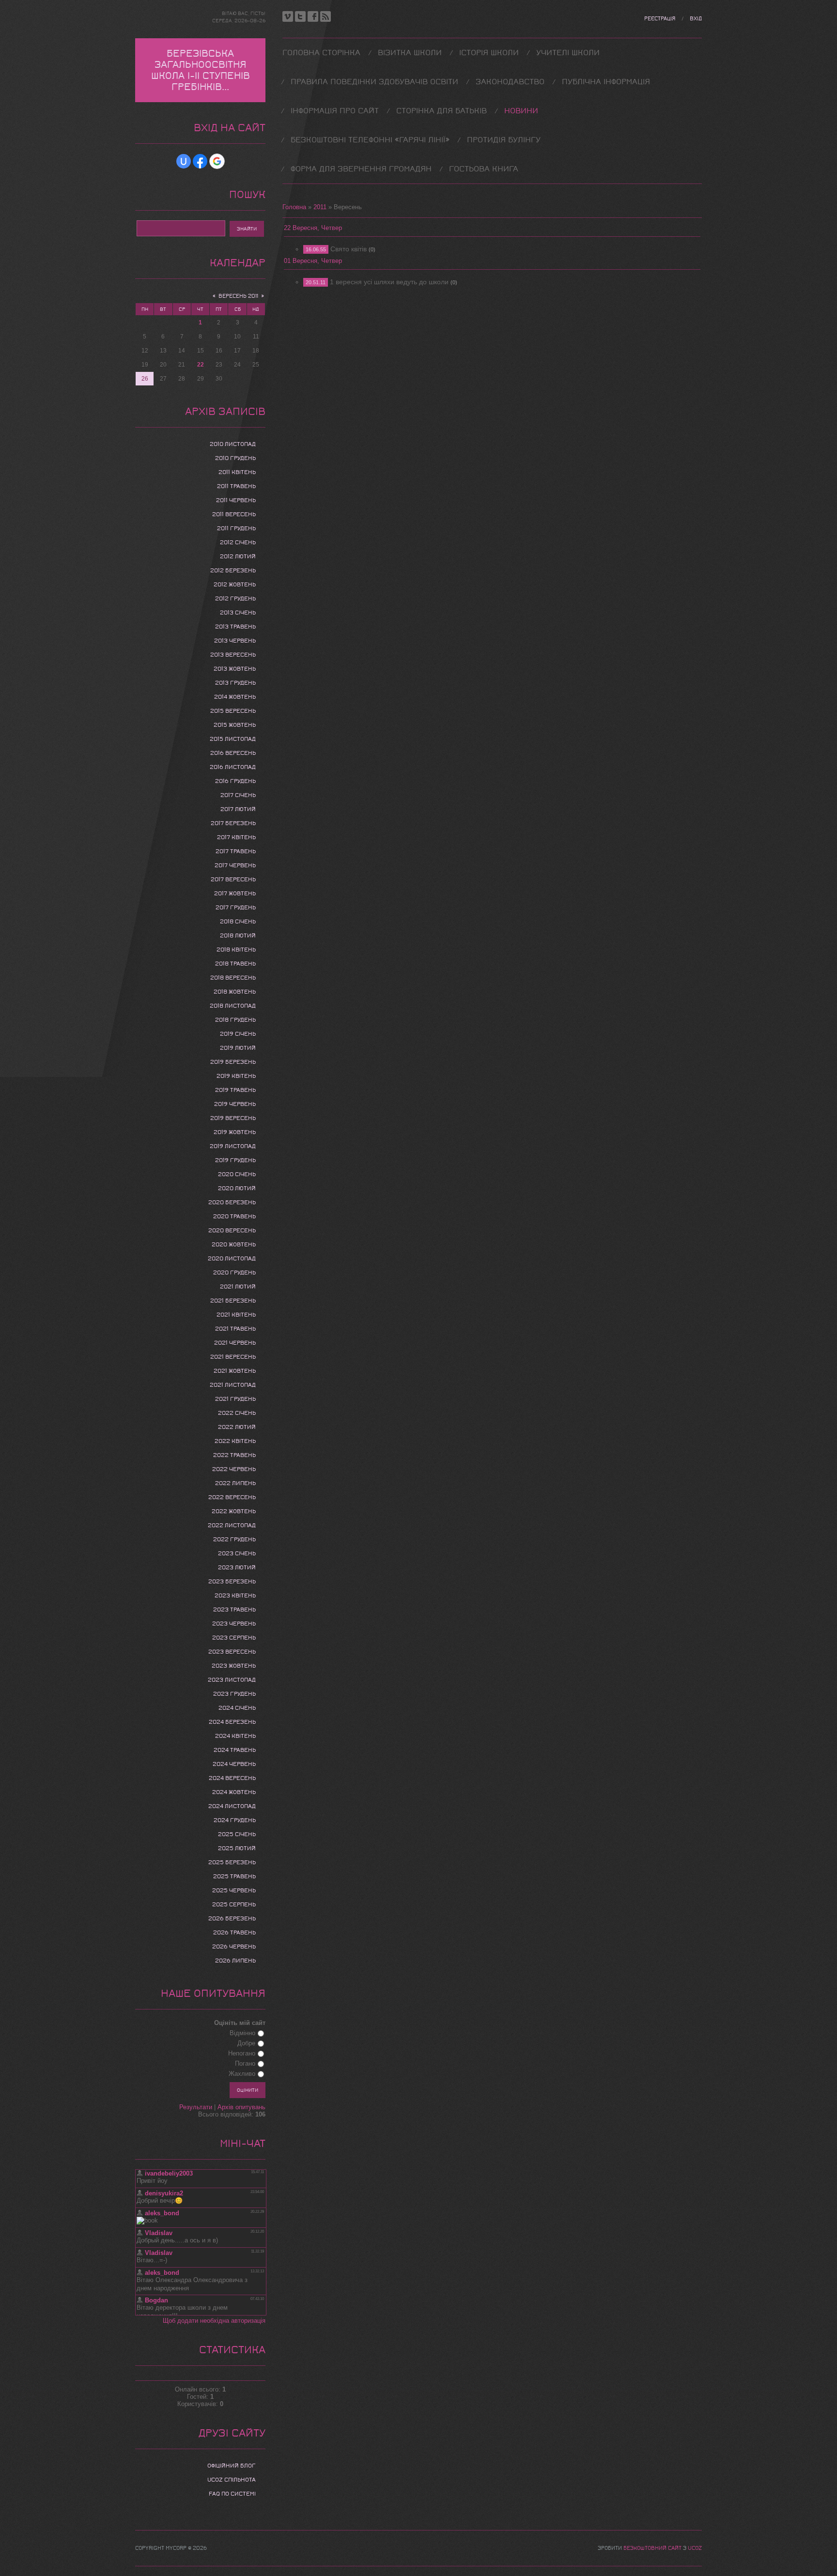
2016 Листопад (233, 767)
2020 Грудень (234, 1273)
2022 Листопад (232, 1525)
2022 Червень (234, 1469)
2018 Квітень (236, 950)
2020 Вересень (232, 1230)
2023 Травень (234, 1610)
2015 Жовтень (235, 725)
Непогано (242, 2053)
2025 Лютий (237, 1848)
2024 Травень (235, 1750)
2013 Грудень (235, 683)
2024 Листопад (232, 1806)
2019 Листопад (233, 1146)
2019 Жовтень (235, 1132)
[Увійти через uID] (184, 161)
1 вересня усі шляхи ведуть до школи (389, 282)
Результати (196, 2107)
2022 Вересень (232, 1497)
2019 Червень (235, 1104)
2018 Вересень (233, 978)
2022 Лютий (237, 1427)
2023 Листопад (232, 1680)
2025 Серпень (234, 1904)
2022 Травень (234, 1455)
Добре (246, 2043)
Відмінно (242, 2033)
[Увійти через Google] (217, 161)
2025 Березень (232, 1862)
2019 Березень (233, 1062)
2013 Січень (238, 613)
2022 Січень (237, 1413)
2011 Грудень (236, 528)
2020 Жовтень (234, 1244)
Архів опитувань (241, 2107)
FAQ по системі (232, 2494)
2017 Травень (236, 851)
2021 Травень (235, 1329)
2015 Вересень (233, 711)
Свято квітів (349, 249)
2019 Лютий (238, 1048)
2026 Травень (234, 1932)
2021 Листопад (233, 1385)
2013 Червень (235, 641)
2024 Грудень (235, 1820)
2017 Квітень (236, 837)
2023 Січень (237, 1553)
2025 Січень (237, 1834)
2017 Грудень (236, 907)
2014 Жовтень (235, 697)
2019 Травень (235, 1090)
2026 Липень (235, 1961)
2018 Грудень (235, 1020)
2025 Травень (234, 1876)
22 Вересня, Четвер (313, 228)
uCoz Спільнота (232, 2480)
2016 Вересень (233, 753)
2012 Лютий (238, 556)
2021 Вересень (233, 1357)
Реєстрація (660, 19)
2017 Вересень (233, 879)
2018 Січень (238, 921)
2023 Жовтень (234, 1666)
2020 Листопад (232, 1258)
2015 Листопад (233, 739)
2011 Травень (236, 486)
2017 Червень (235, 865)
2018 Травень (235, 964)
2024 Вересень (232, 1778)
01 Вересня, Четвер (313, 261)
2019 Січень (238, 1034)
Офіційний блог (232, 2466)
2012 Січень (238, 542)
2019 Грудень (235, 1160)
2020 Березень (232, 1202)
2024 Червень (234, 1764)
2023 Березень (232, 1581)
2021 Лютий (238, 1287)
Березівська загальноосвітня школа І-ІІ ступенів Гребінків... (201, 70)
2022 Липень (235, 1483)
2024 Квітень (235, 1736)
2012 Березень (233, 570)
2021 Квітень (236, 1315)
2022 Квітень (235, 1441)
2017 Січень (238, 795)
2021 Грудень (235, 1399)
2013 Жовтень (235, 669)
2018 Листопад (233, 1006)
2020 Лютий (237, 1188)
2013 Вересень (233, 655)
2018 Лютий (238, 935)
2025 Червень (234, 1890)
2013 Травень (235, 627)
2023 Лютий (237, 1567)
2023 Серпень (234, 1638)
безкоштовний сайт (652, 2548)
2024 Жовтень (234, 1792)
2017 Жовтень (235, 893)
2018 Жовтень (235, 992)
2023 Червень (234, 1624)
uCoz (695, 2548)
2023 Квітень (235, 1595)
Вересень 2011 (238, 296)
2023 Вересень (232, 1652)
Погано (245, 2063)
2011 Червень (236, 500)
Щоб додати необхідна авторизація (214, 2321)
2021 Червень (235, 1343)
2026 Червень (234, 1947)
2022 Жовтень (234, 1511)
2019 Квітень (236, 1076)
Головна (294, 207)
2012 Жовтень (235, 584)
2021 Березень (233, 1301)
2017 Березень (233, 823)
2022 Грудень (234, 1539)
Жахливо (242, 2074)
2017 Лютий (238, 809)
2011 (320, 207)
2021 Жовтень (235, 1371)
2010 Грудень (235, 458)
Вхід (696, 19)
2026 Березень (232, 1918)
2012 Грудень (235, 598)
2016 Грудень (235, 781)
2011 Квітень (237, 472)
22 (201, 365)
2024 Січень (237, 1708)
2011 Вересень (234, 514)
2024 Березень (232, 1722)
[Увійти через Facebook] (200, 161)
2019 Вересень (233, 1118)
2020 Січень (237, 1174)
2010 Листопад (233, 444)
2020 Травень (234, 1216)
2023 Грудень (234, 1694)
